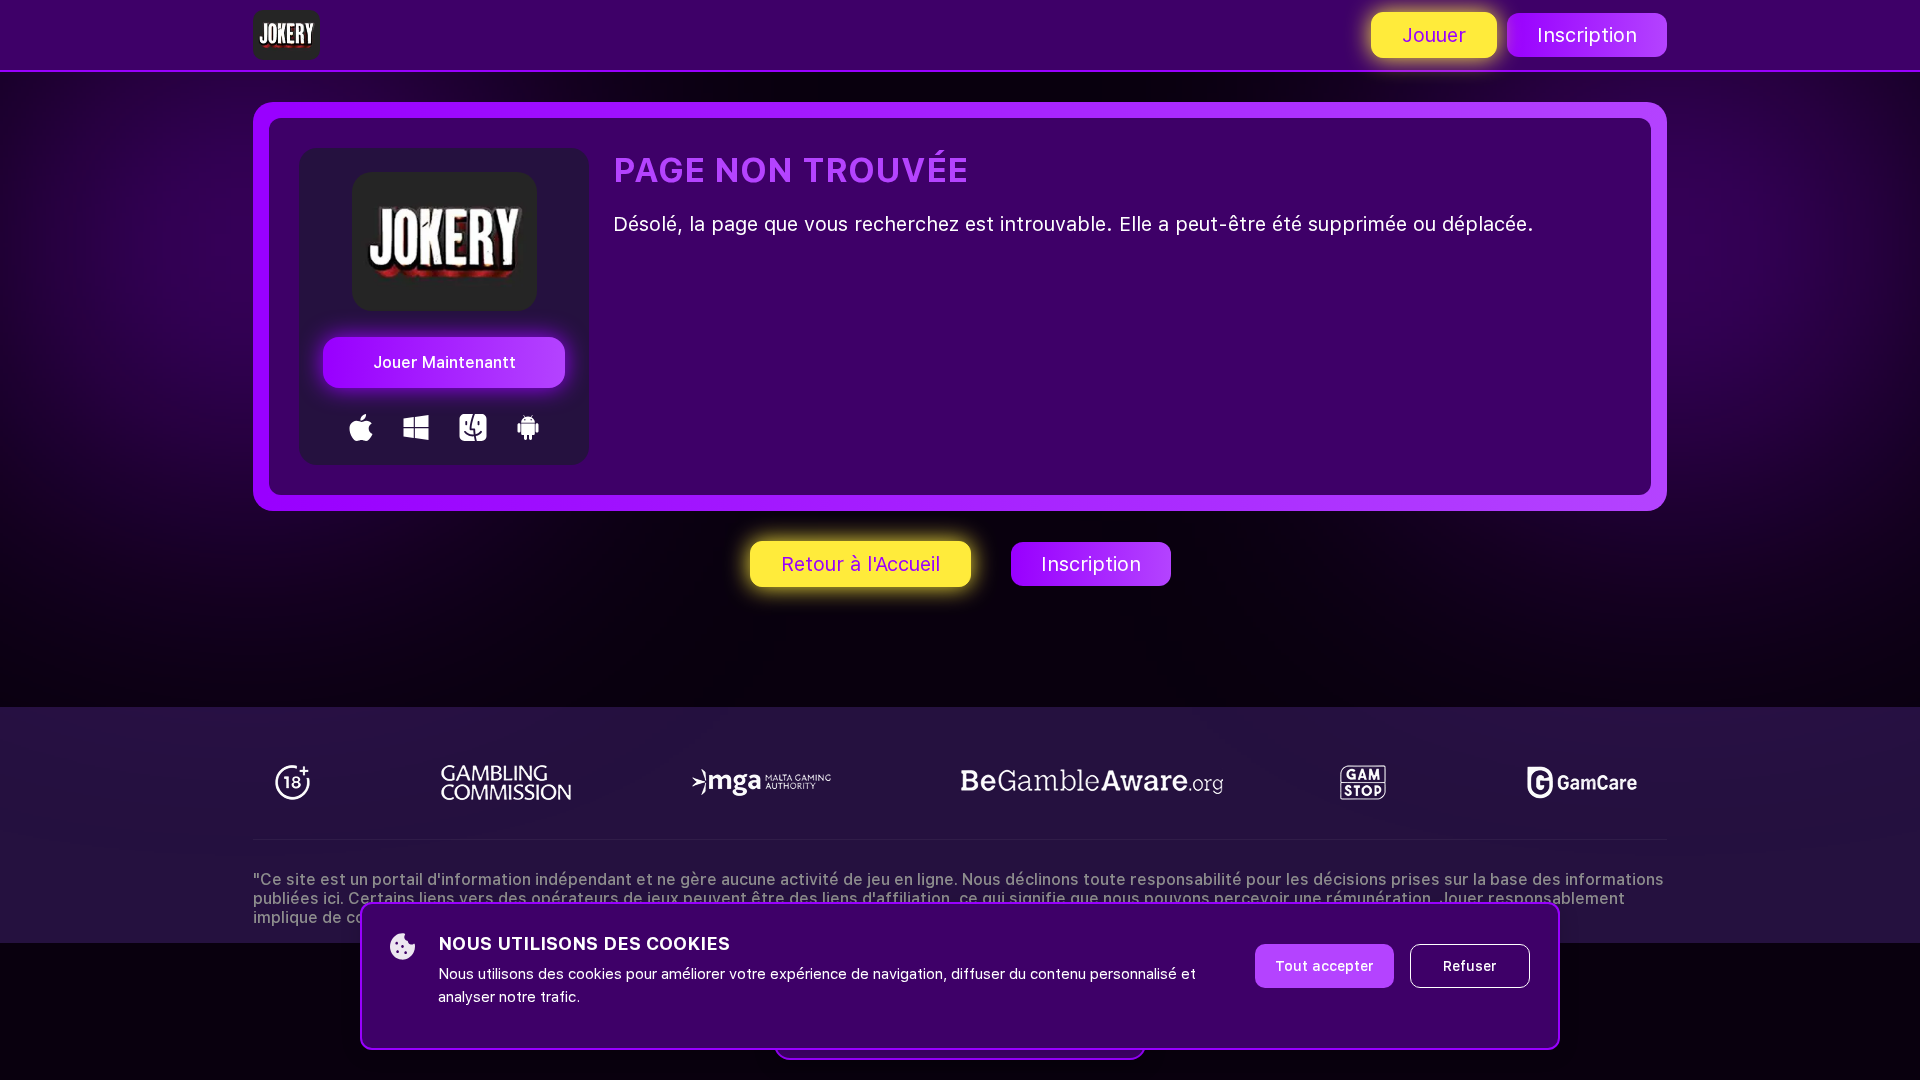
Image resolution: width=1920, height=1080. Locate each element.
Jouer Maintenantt (444, 362)
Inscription (1587, 35)
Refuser (1470, 966)
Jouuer (1434, 35)
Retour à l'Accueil (860, 564)
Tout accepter (1324, 966)
